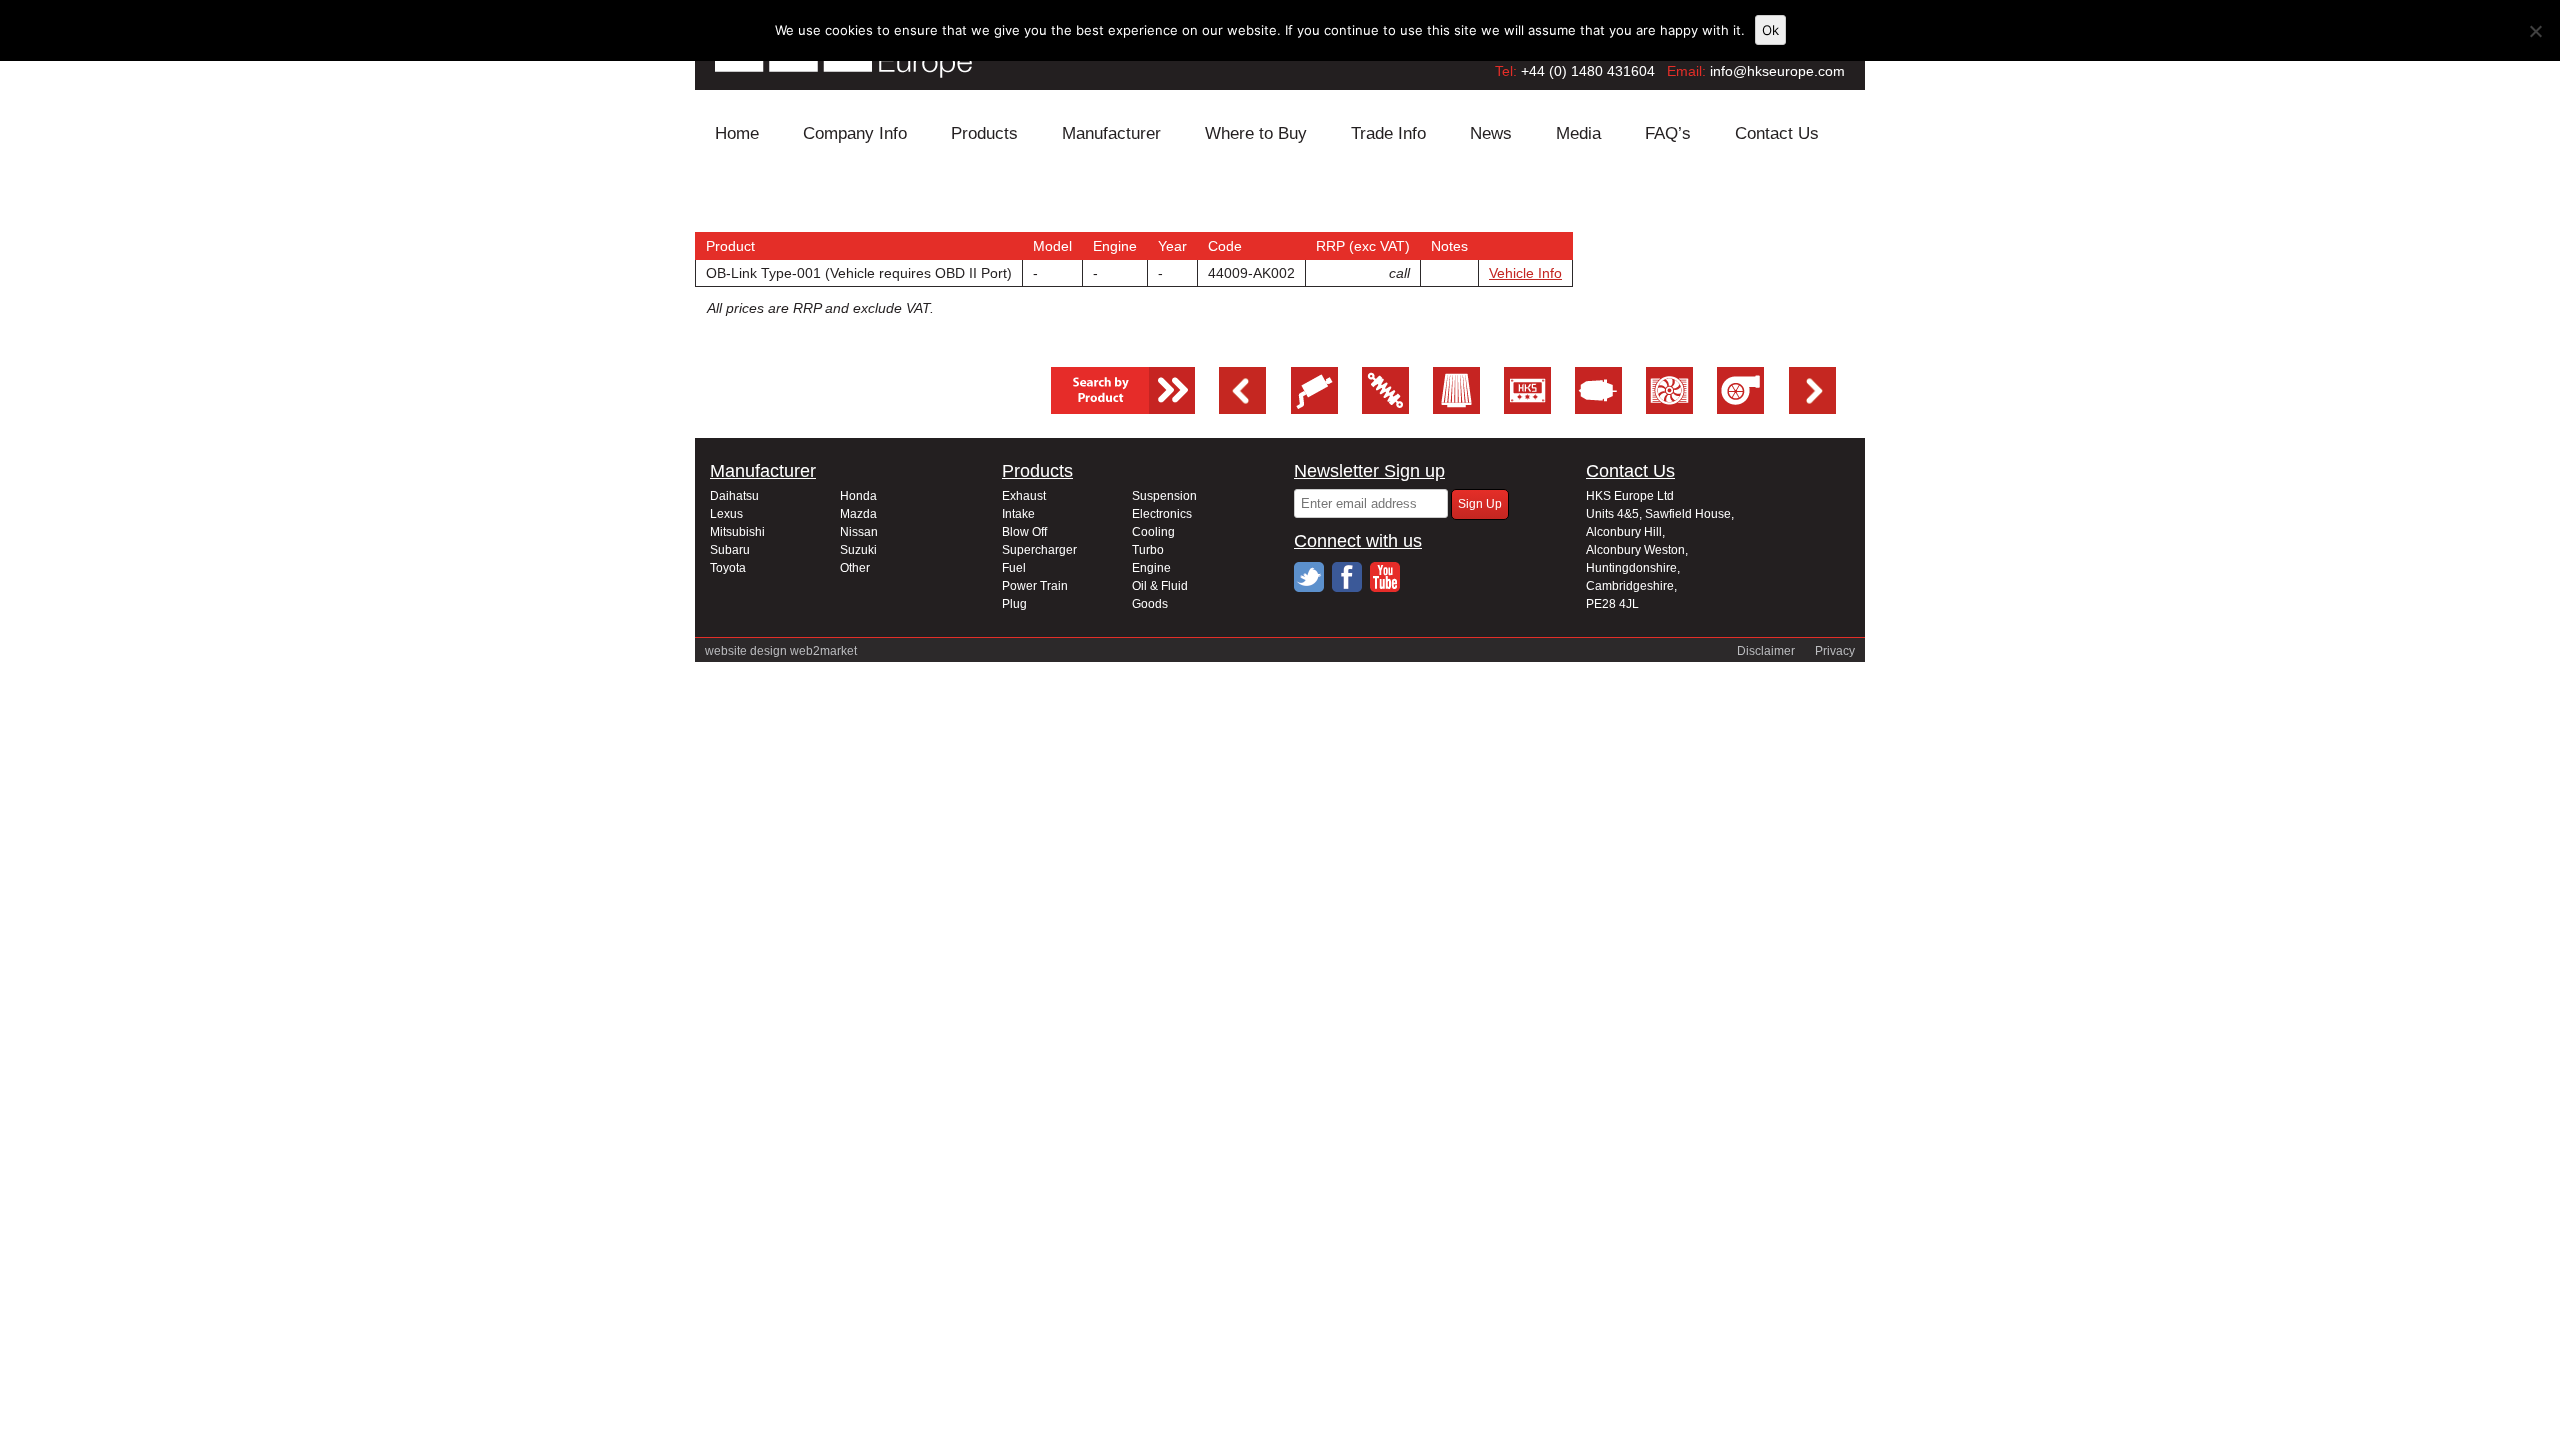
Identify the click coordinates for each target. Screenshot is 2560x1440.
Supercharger (1039, 550)
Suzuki (858, 550)
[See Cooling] (1669, 409)
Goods (1150, 604)
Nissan (859, 532)
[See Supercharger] (1740, 409)
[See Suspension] (1385, 409)
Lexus (726, 514)
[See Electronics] (1527, 409)
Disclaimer (1766, 651)
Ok (1770, 30)
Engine (1151, 568)
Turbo (1148, 550)
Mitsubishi (737, 532)
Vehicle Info (1525, 273)
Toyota (728, 568)
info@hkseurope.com (1777, 71)
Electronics (1162, 514)
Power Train (1035, 586)
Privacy (1835, 651)
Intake (1018, 514)
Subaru (730, 550)
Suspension (1164, 496)
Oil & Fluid (1160, 586)
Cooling (1153, 532)
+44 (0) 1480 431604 (1588, 71)
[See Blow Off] (1598, 409)
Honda (858, 496)
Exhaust (1024, 496)
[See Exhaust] (1314, 409)
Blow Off (1024, 532)
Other (855, 568)
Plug (1014, 604)
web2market (823, 651)
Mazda (858, 514)
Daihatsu (734, 496)
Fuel (1014, 568)
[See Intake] (1456, 409)
